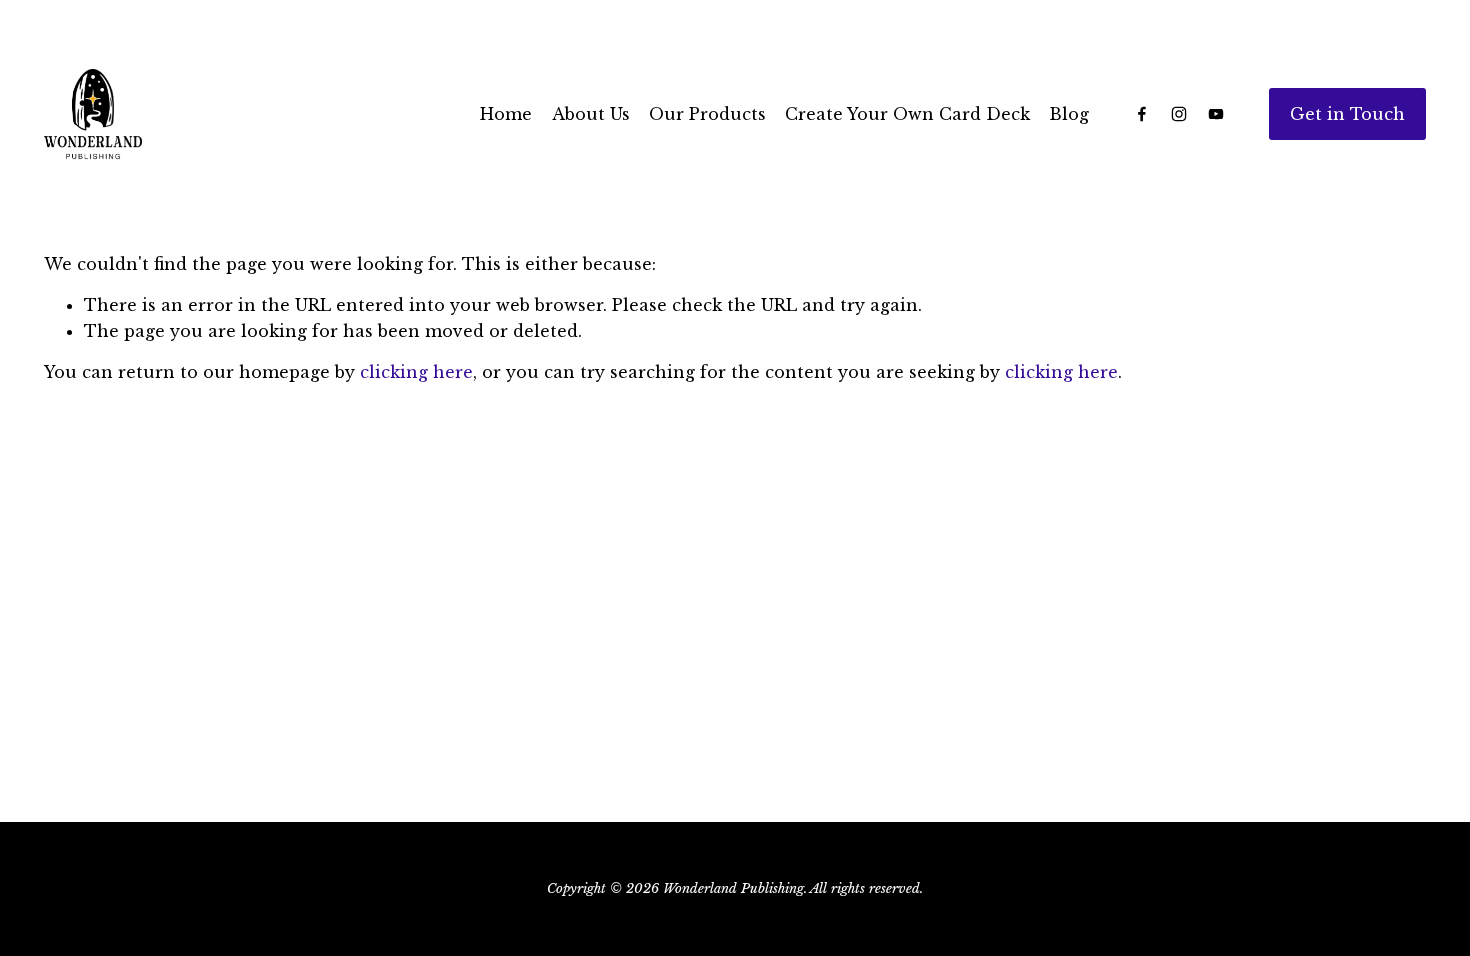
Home (506, 114)
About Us (591, 114)
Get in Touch (1347, 114)
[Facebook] (1142, 114)
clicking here (416, 372)
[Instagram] (1179, 114)
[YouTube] (1216, 114)
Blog (1069, 114)
